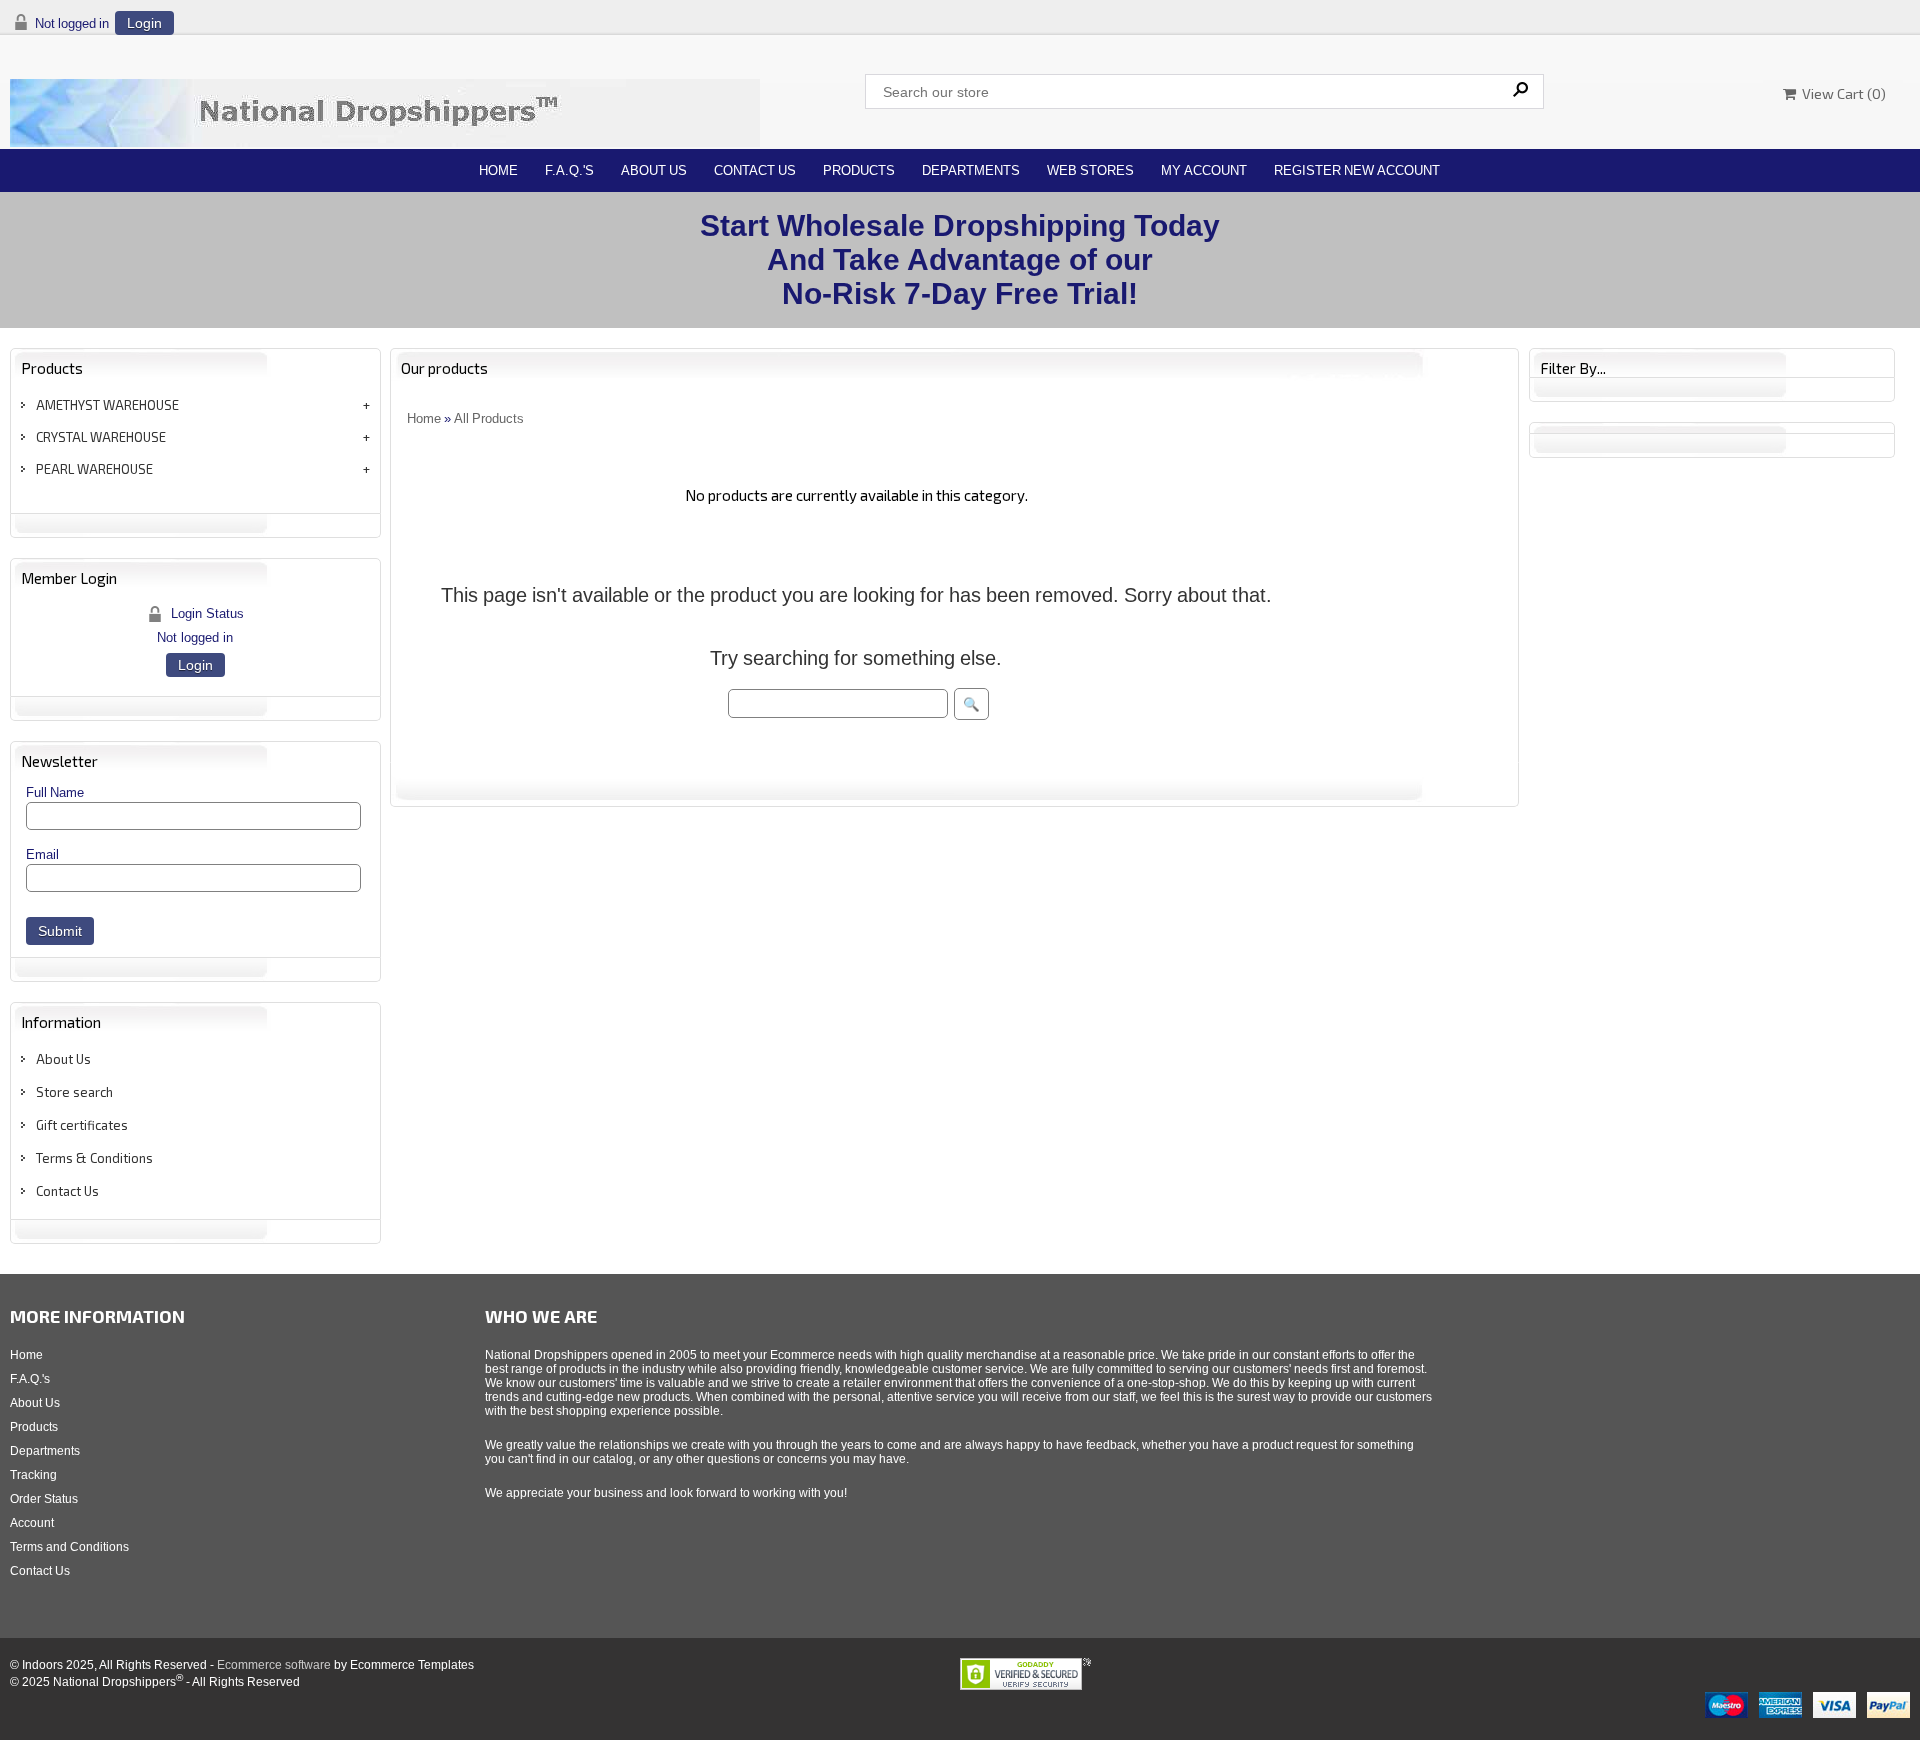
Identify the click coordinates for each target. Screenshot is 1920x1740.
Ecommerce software (274, 1665)
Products (859, 170)
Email (42, 854)
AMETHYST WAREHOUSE (107, 405)
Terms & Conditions (94, 1158)
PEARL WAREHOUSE (94, 469)
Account (32, 1523)
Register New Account (1357, 170)
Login (144, 23)
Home (498, 170)
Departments (971, 170)
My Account (1204, 170)
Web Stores (1090, 170)
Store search (74, 1092)
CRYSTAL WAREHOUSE (101, 437)
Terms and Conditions (69, 1547)
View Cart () (1841, 93)
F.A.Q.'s (569, 170)
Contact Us (755, 170)
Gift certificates (82, 1125)
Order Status (44, 1499)
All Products (489, 418)
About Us (654, 170)
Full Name (55, 792)
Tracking (33, 1475)
